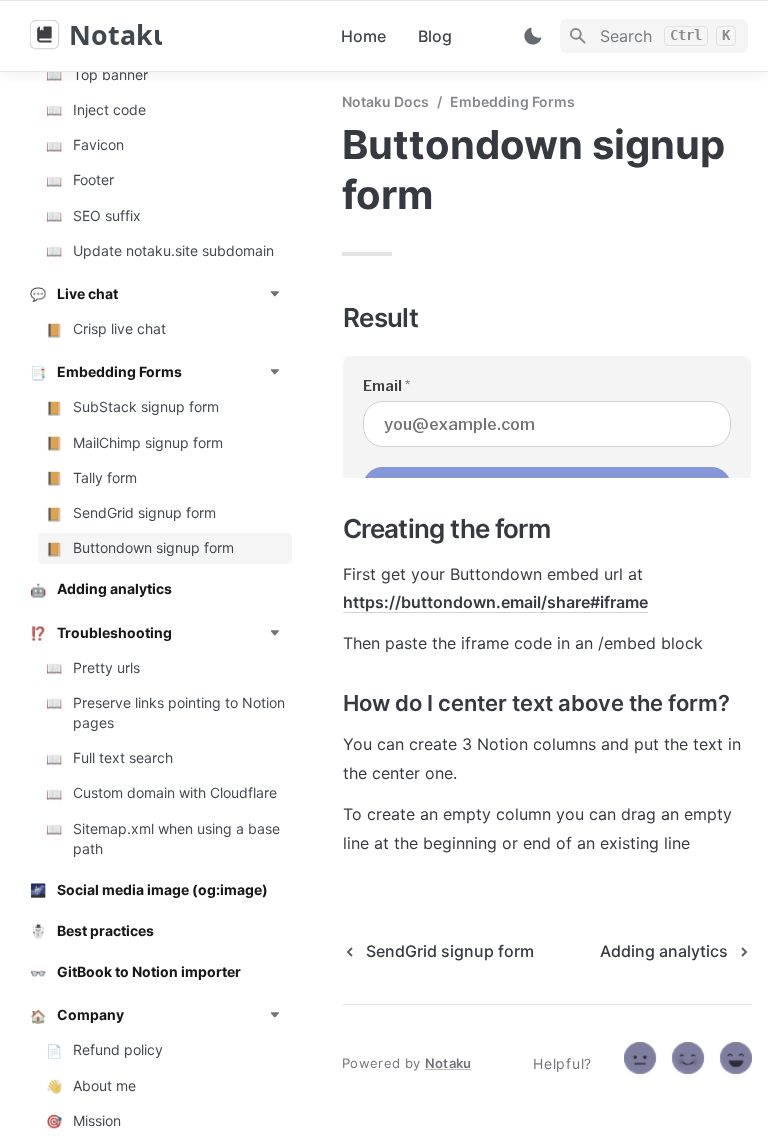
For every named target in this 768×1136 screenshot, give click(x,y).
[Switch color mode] (533, 36)
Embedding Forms (512, 101)
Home (363, 36)
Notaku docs (385, 101)
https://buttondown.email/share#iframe (495, 602)
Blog (435, 36)
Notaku (448, 1063)
